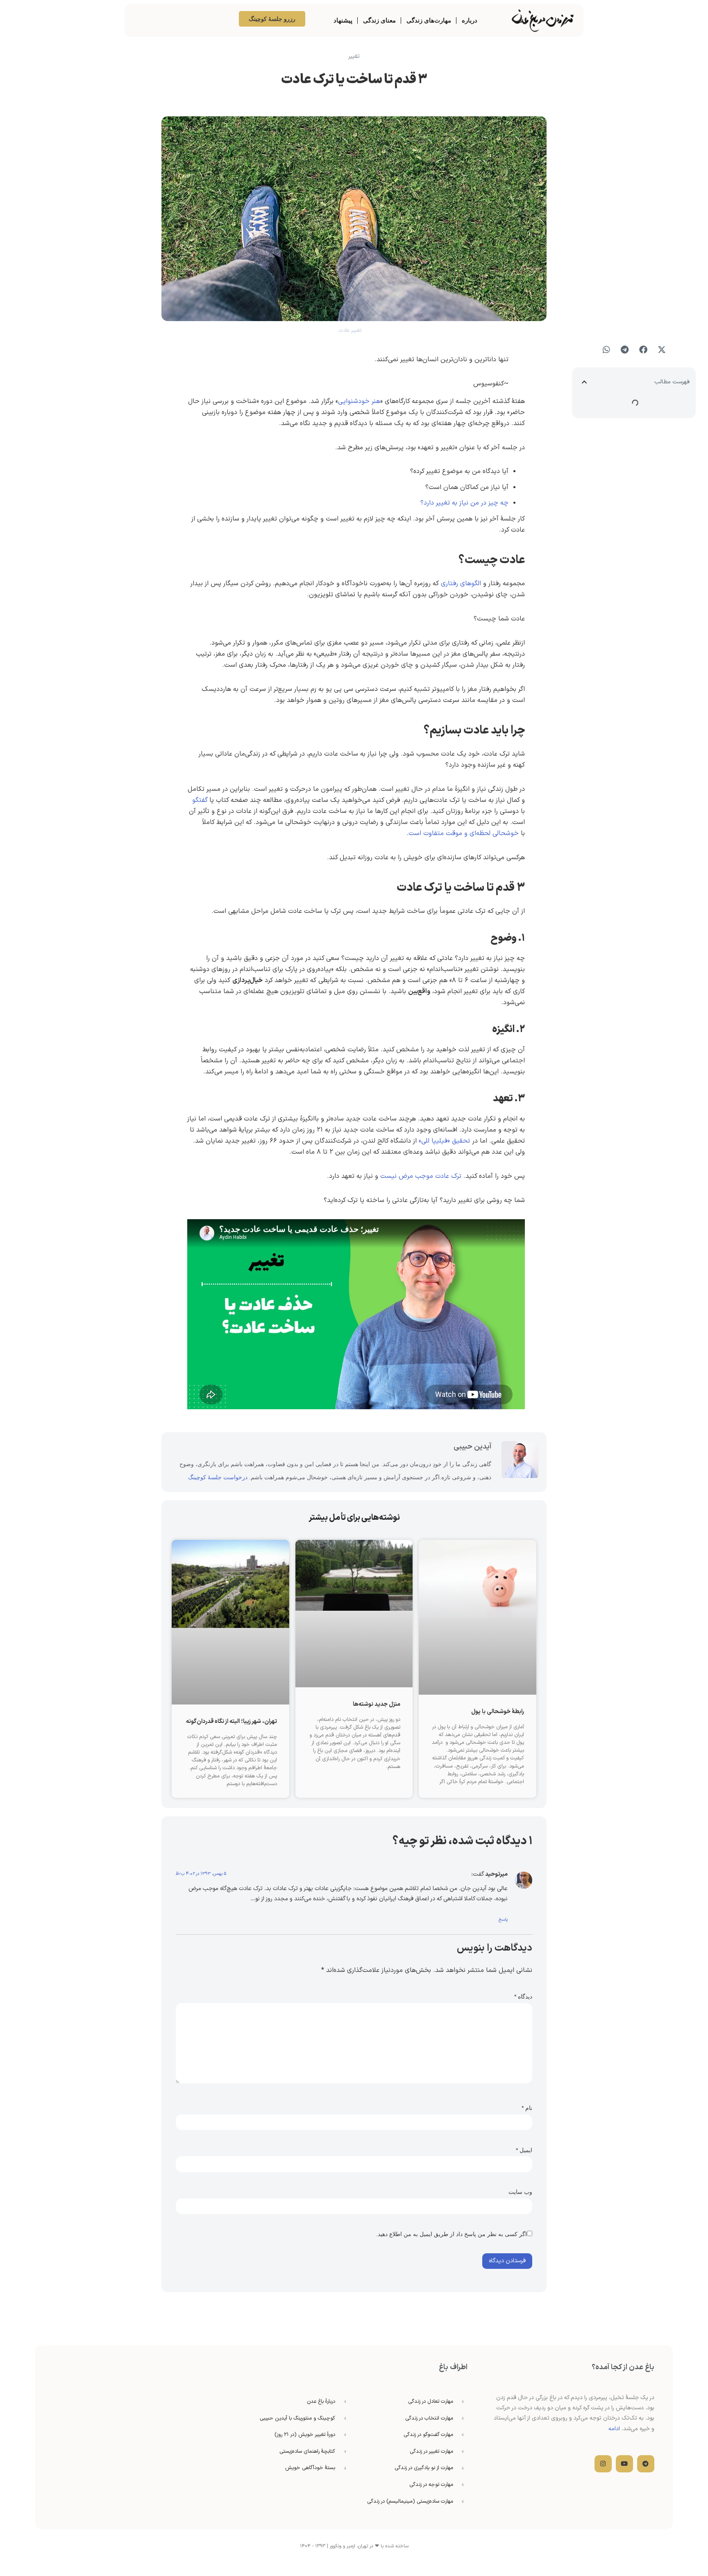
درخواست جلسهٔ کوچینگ (218, 1477)
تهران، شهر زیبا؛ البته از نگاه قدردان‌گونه (231, 1721)
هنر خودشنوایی (359, 401)
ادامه (614, 2429)
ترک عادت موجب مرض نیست (421, 1176)
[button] (661, 350)
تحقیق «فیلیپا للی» (444, 1141)
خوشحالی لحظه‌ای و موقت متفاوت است (464, 833)
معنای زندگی (379, 20)
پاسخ (503, 1920)
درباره (470, 20)
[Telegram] (646, 2464)
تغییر (354, 56)
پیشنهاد (343, 20)
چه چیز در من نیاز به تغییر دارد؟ (464, 503)
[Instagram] (603, 2464)
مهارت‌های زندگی (429, 20)
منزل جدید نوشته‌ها (377, 1704)
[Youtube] (624, 2464)
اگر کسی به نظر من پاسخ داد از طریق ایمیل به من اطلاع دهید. (452, 2234)
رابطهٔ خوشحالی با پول (498, 1712)
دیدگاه (523, 1997)
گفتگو (200, 800)
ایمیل (524, 2150)
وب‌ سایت (520, 2192)
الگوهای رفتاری (461, 584)
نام (527, 2108)
